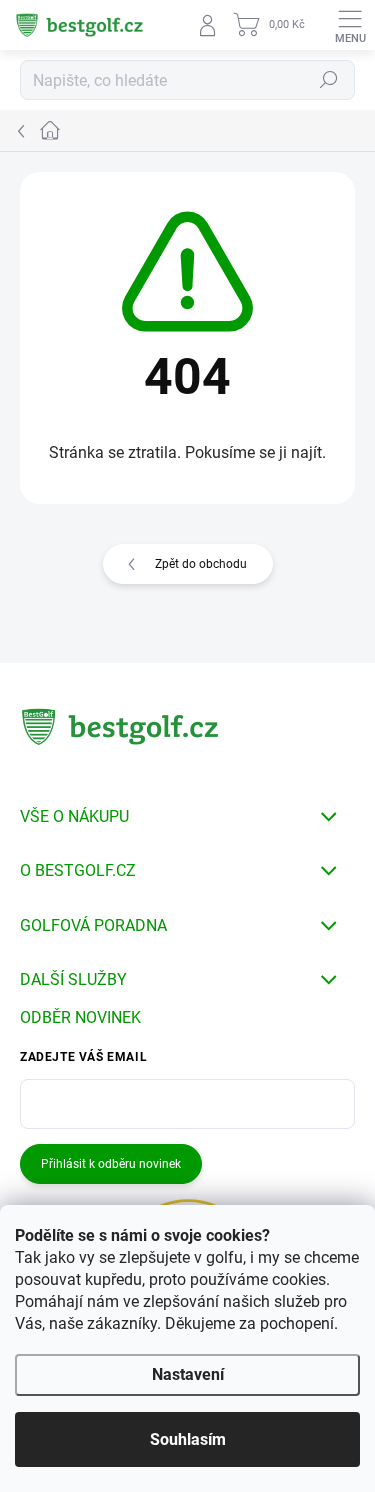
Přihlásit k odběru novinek (111, 1164)
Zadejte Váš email (83, 1057)
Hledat (329, 80)
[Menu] (350, 25)
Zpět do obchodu (201, 564)
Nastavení (188, 1374)
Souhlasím (188, 1439)
